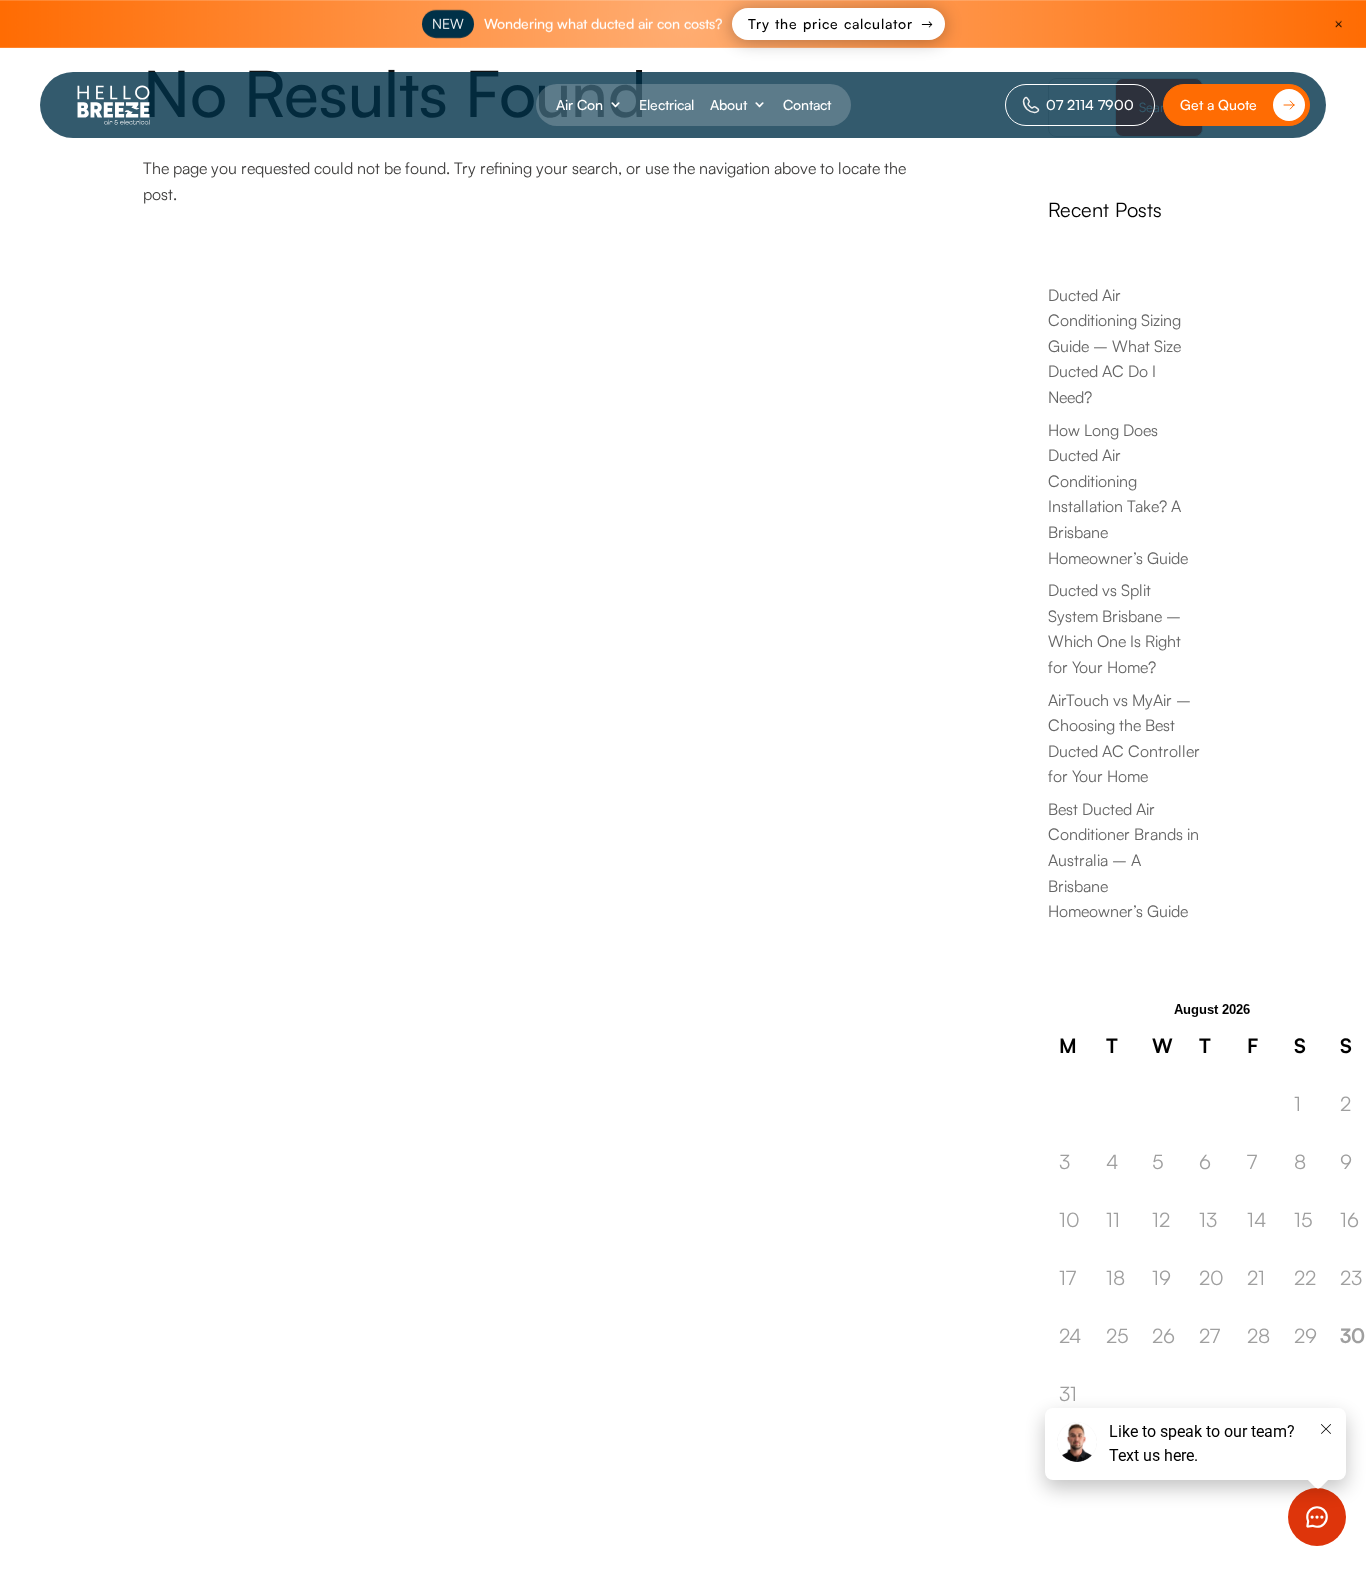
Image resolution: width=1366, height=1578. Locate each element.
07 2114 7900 (1090, 104)
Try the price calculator (830, 23)
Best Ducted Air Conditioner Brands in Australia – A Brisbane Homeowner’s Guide (1123, 860)
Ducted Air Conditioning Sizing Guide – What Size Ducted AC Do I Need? (1114, 346)
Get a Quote (1218, 104)
